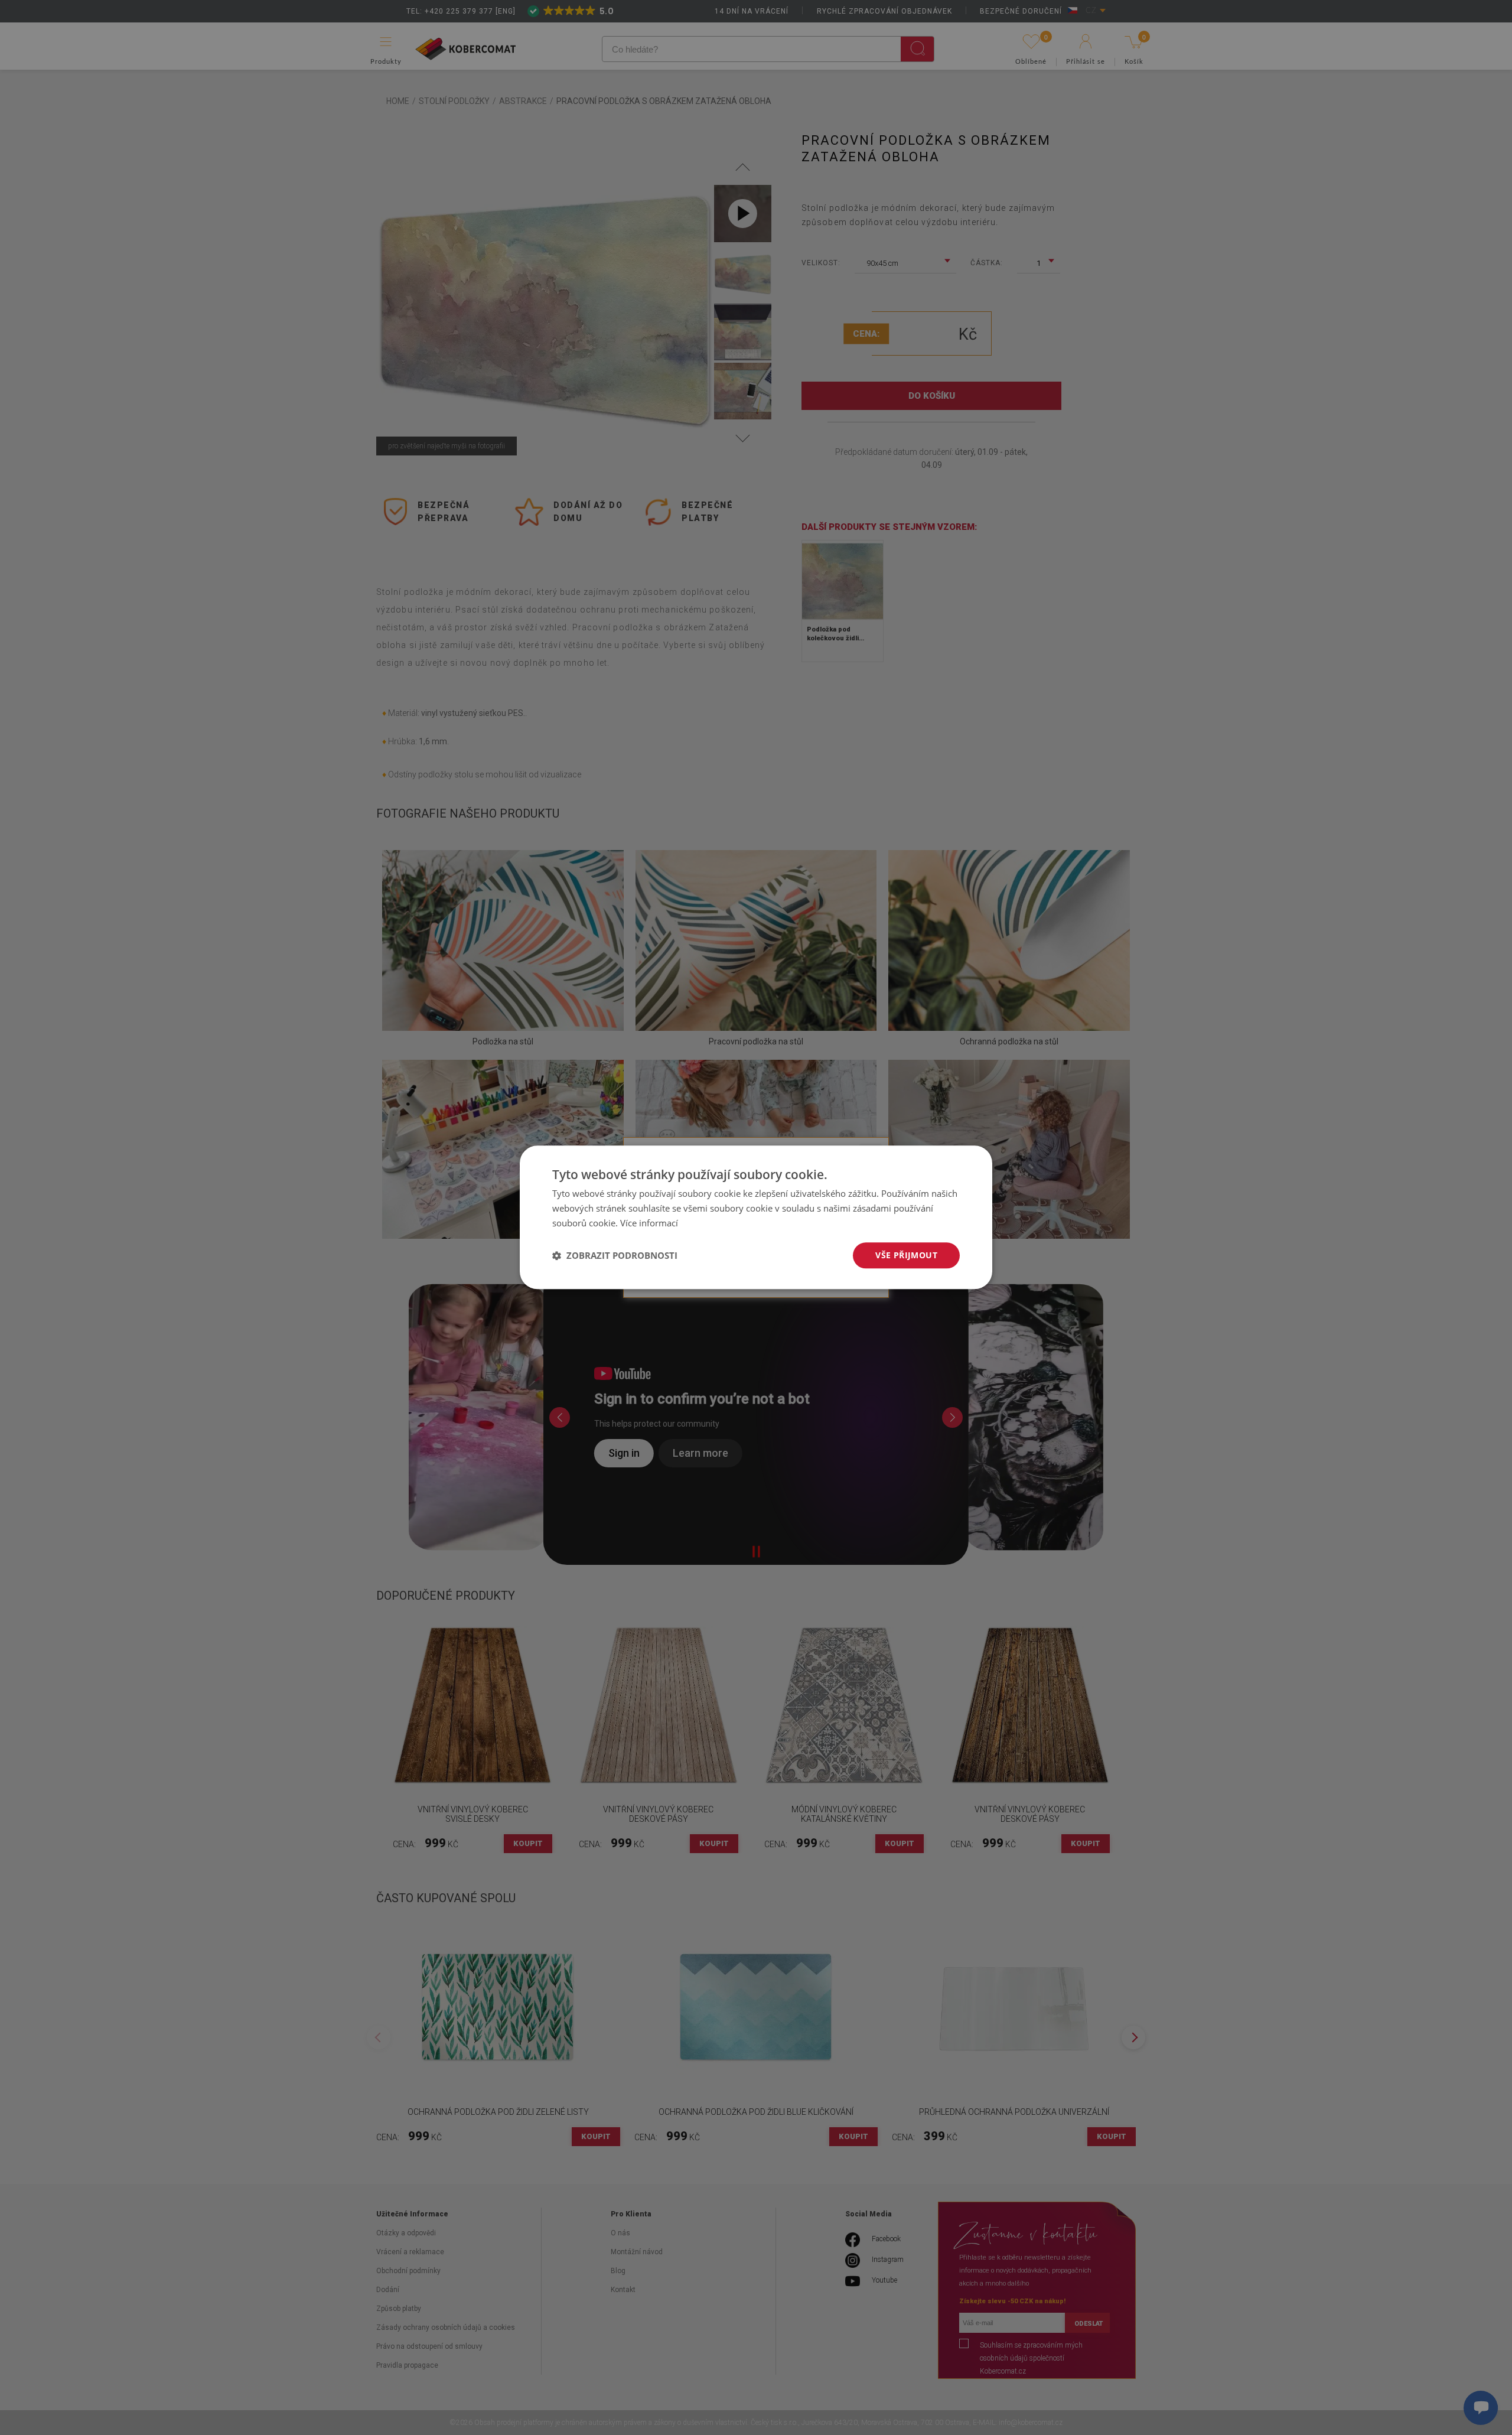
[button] (615, 1255)
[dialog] (756, 1217)
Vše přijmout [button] (906, 1255)
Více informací (649, 1223)
